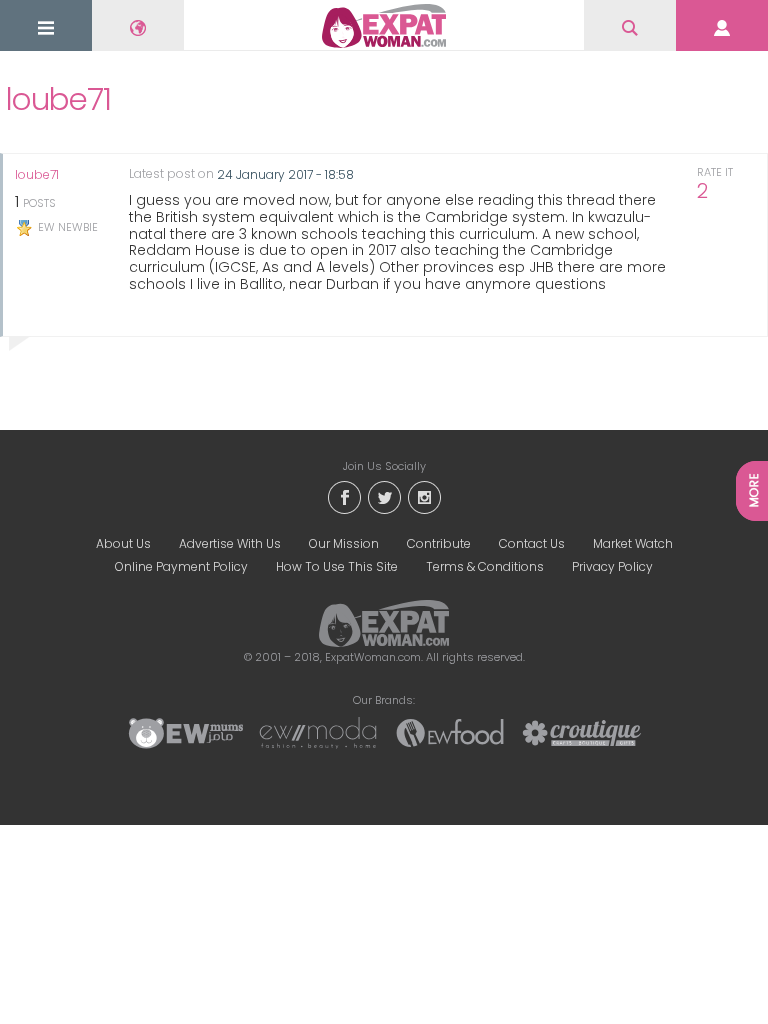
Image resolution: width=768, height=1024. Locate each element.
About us (123, 543)
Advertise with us (230, 543)
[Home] (383, 26)
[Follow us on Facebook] (344, 495)
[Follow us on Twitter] (384, 495)
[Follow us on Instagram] (424, 495)
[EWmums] (186, 732)
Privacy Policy (612, 566)
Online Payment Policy (181, 566)
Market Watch (633, 543)
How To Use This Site (337, 566)
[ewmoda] (318, 732)
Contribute (439, 543)
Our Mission (344, 543)
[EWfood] (450, 732)
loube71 (37, 175)
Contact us (532, 543)
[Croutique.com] (582, 732)
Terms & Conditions (485, 566)
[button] (46, 27)
